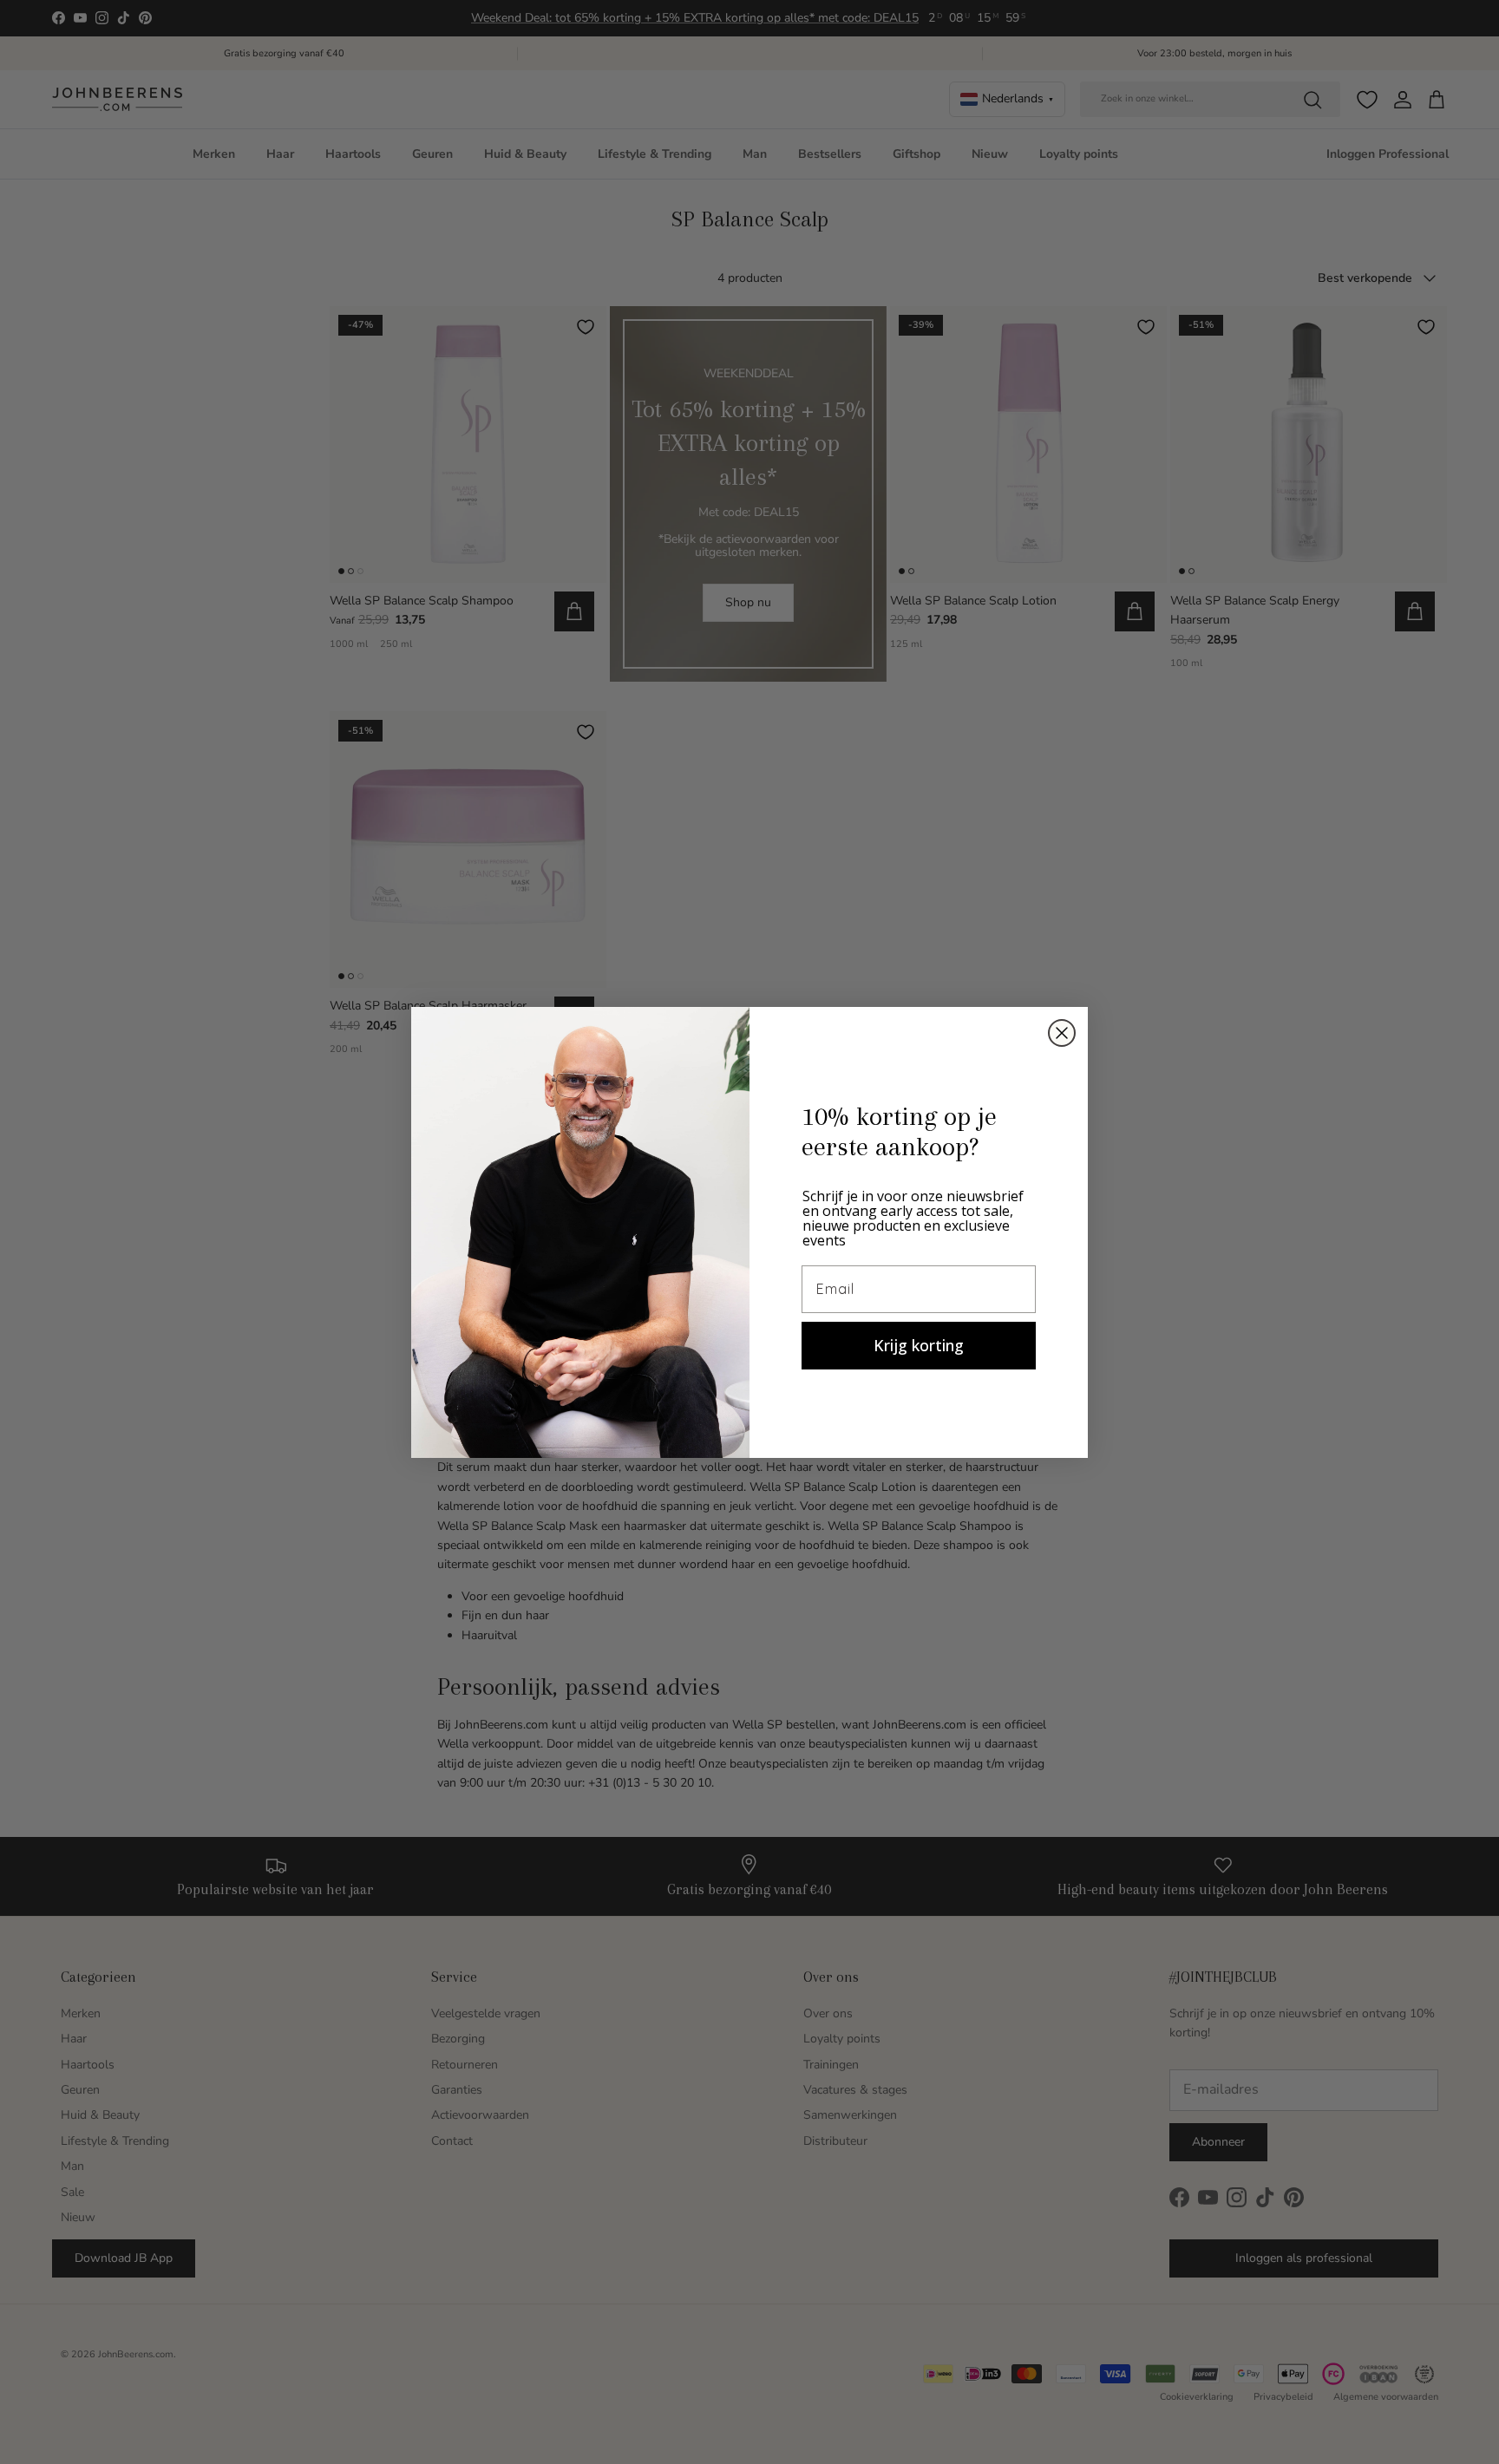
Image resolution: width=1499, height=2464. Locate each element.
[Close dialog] (1062, 1033)
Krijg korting (919, 1345)
